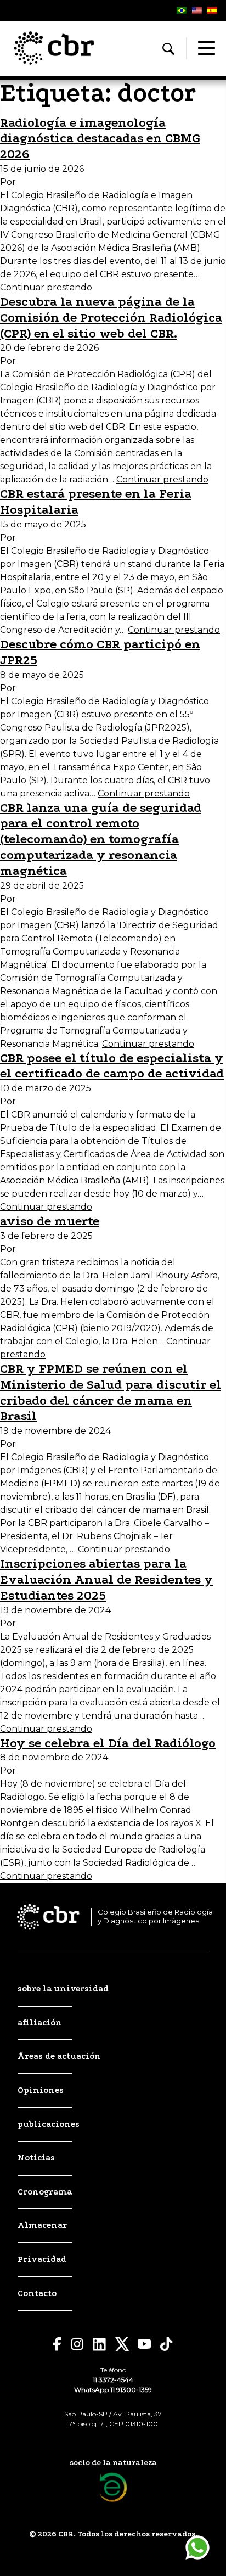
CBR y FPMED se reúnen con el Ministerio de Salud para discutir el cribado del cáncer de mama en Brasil (111, 1392)
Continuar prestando (46, 287)
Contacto (37, 2293)
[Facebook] (57, 2344)
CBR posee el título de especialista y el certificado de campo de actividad (112, 1066)
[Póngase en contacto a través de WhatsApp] (197, 2547)
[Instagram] (77, 2344)
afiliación (40, 2023)
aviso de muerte (50, 1221)
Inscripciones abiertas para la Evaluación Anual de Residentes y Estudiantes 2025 (106, 1579)
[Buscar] (168, 49)
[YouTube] (145, 2344)
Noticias (36, 2158)
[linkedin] (100, 2344)
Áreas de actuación (59, 2056)
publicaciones (49, 2124)
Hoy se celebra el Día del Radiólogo (108, 1743)
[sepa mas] (113, 2487)
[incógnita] (122, 2344)
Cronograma (45, 2192)
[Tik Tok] (167, 2344)
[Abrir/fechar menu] (206, 48)
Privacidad (42, 2259)
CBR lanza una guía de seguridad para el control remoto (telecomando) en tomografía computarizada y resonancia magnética (101, 839)
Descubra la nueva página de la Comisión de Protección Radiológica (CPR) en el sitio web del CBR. (111, 318)
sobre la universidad (63, 1989)
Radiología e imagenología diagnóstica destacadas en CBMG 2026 (100, 139)
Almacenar (42, 2225)
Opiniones (41, 2090)
